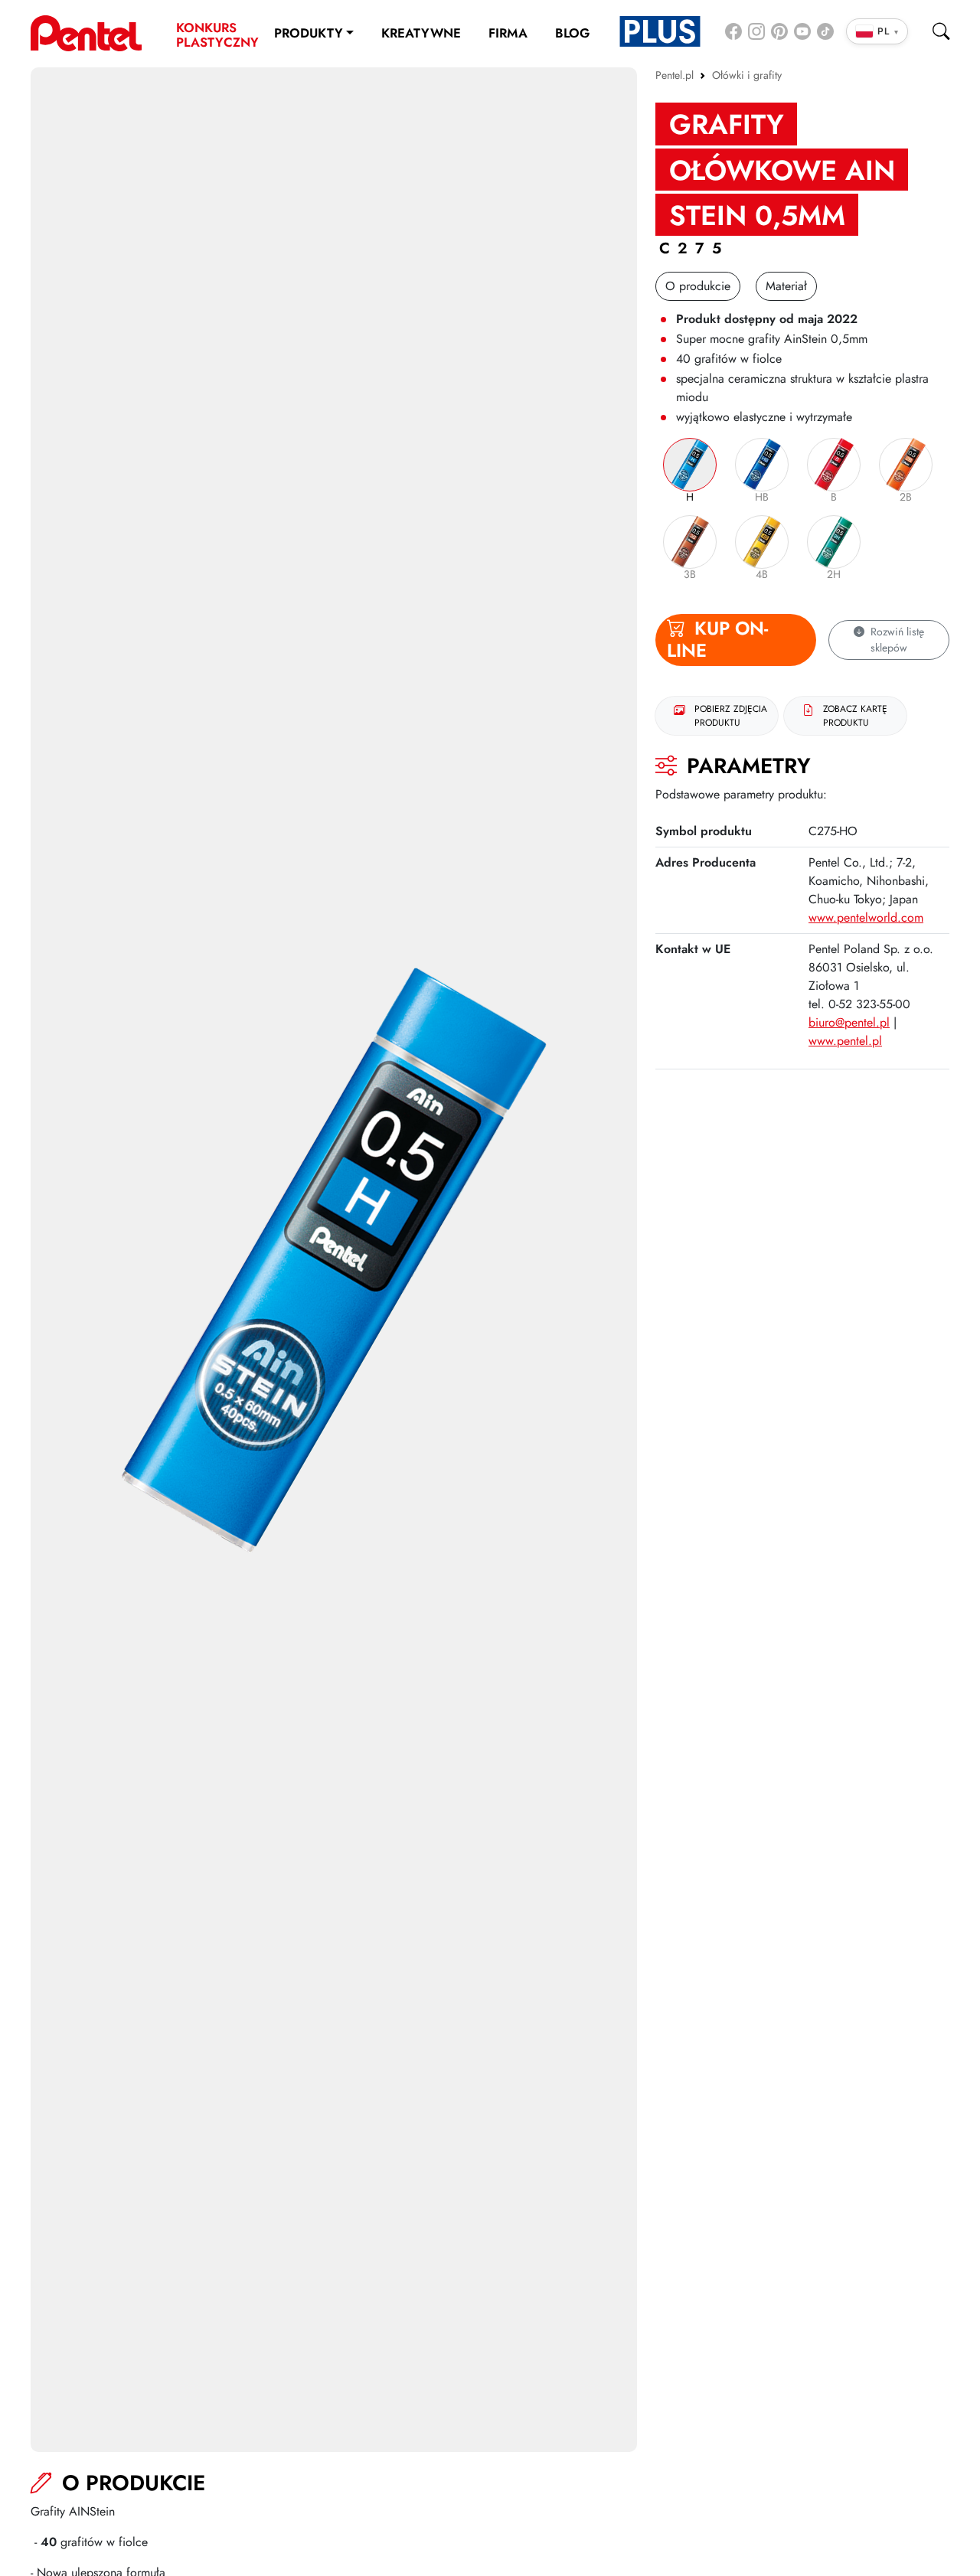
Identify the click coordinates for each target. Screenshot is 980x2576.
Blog (572, 33)
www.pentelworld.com (866, 917)
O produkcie (698, 286)
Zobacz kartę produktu (855, 716)
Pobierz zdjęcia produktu (731, 716)
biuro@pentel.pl (849, 1022)
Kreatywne (421, 33)
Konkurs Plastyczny (214, 35)
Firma (508, 33)
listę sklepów (897, 640)
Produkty (309, 33)
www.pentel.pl (845, 1041)
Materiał (786, 286)
